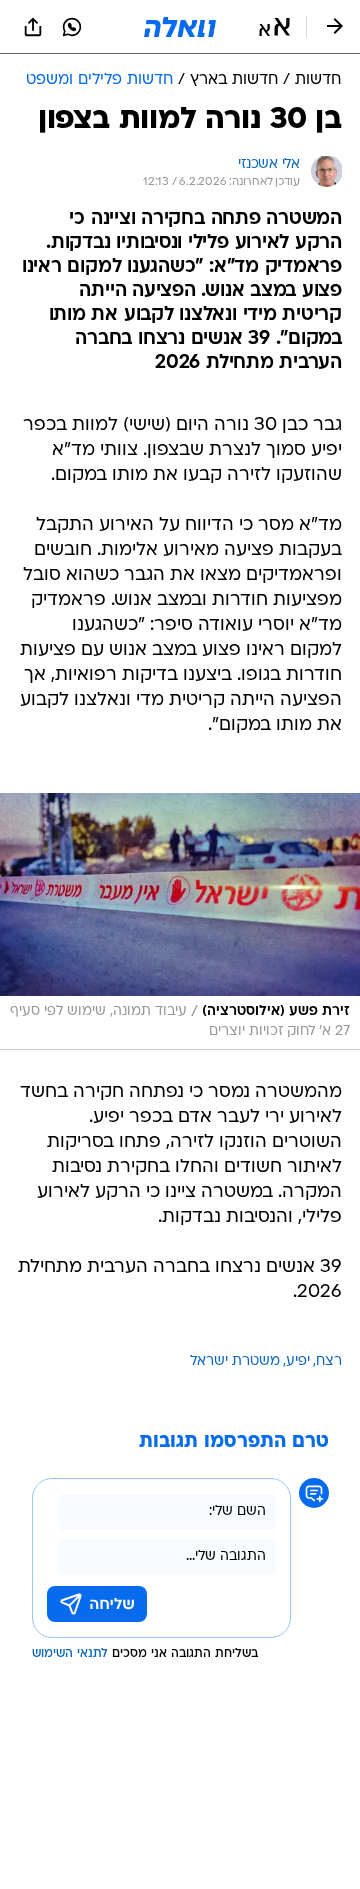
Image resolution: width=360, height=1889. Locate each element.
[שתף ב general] (33, 27)
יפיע (298, 1361)
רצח (329, 1361)
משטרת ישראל (235, 1361)
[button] (274, 27)
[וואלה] (180, 27)
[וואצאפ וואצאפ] (72, 27)
